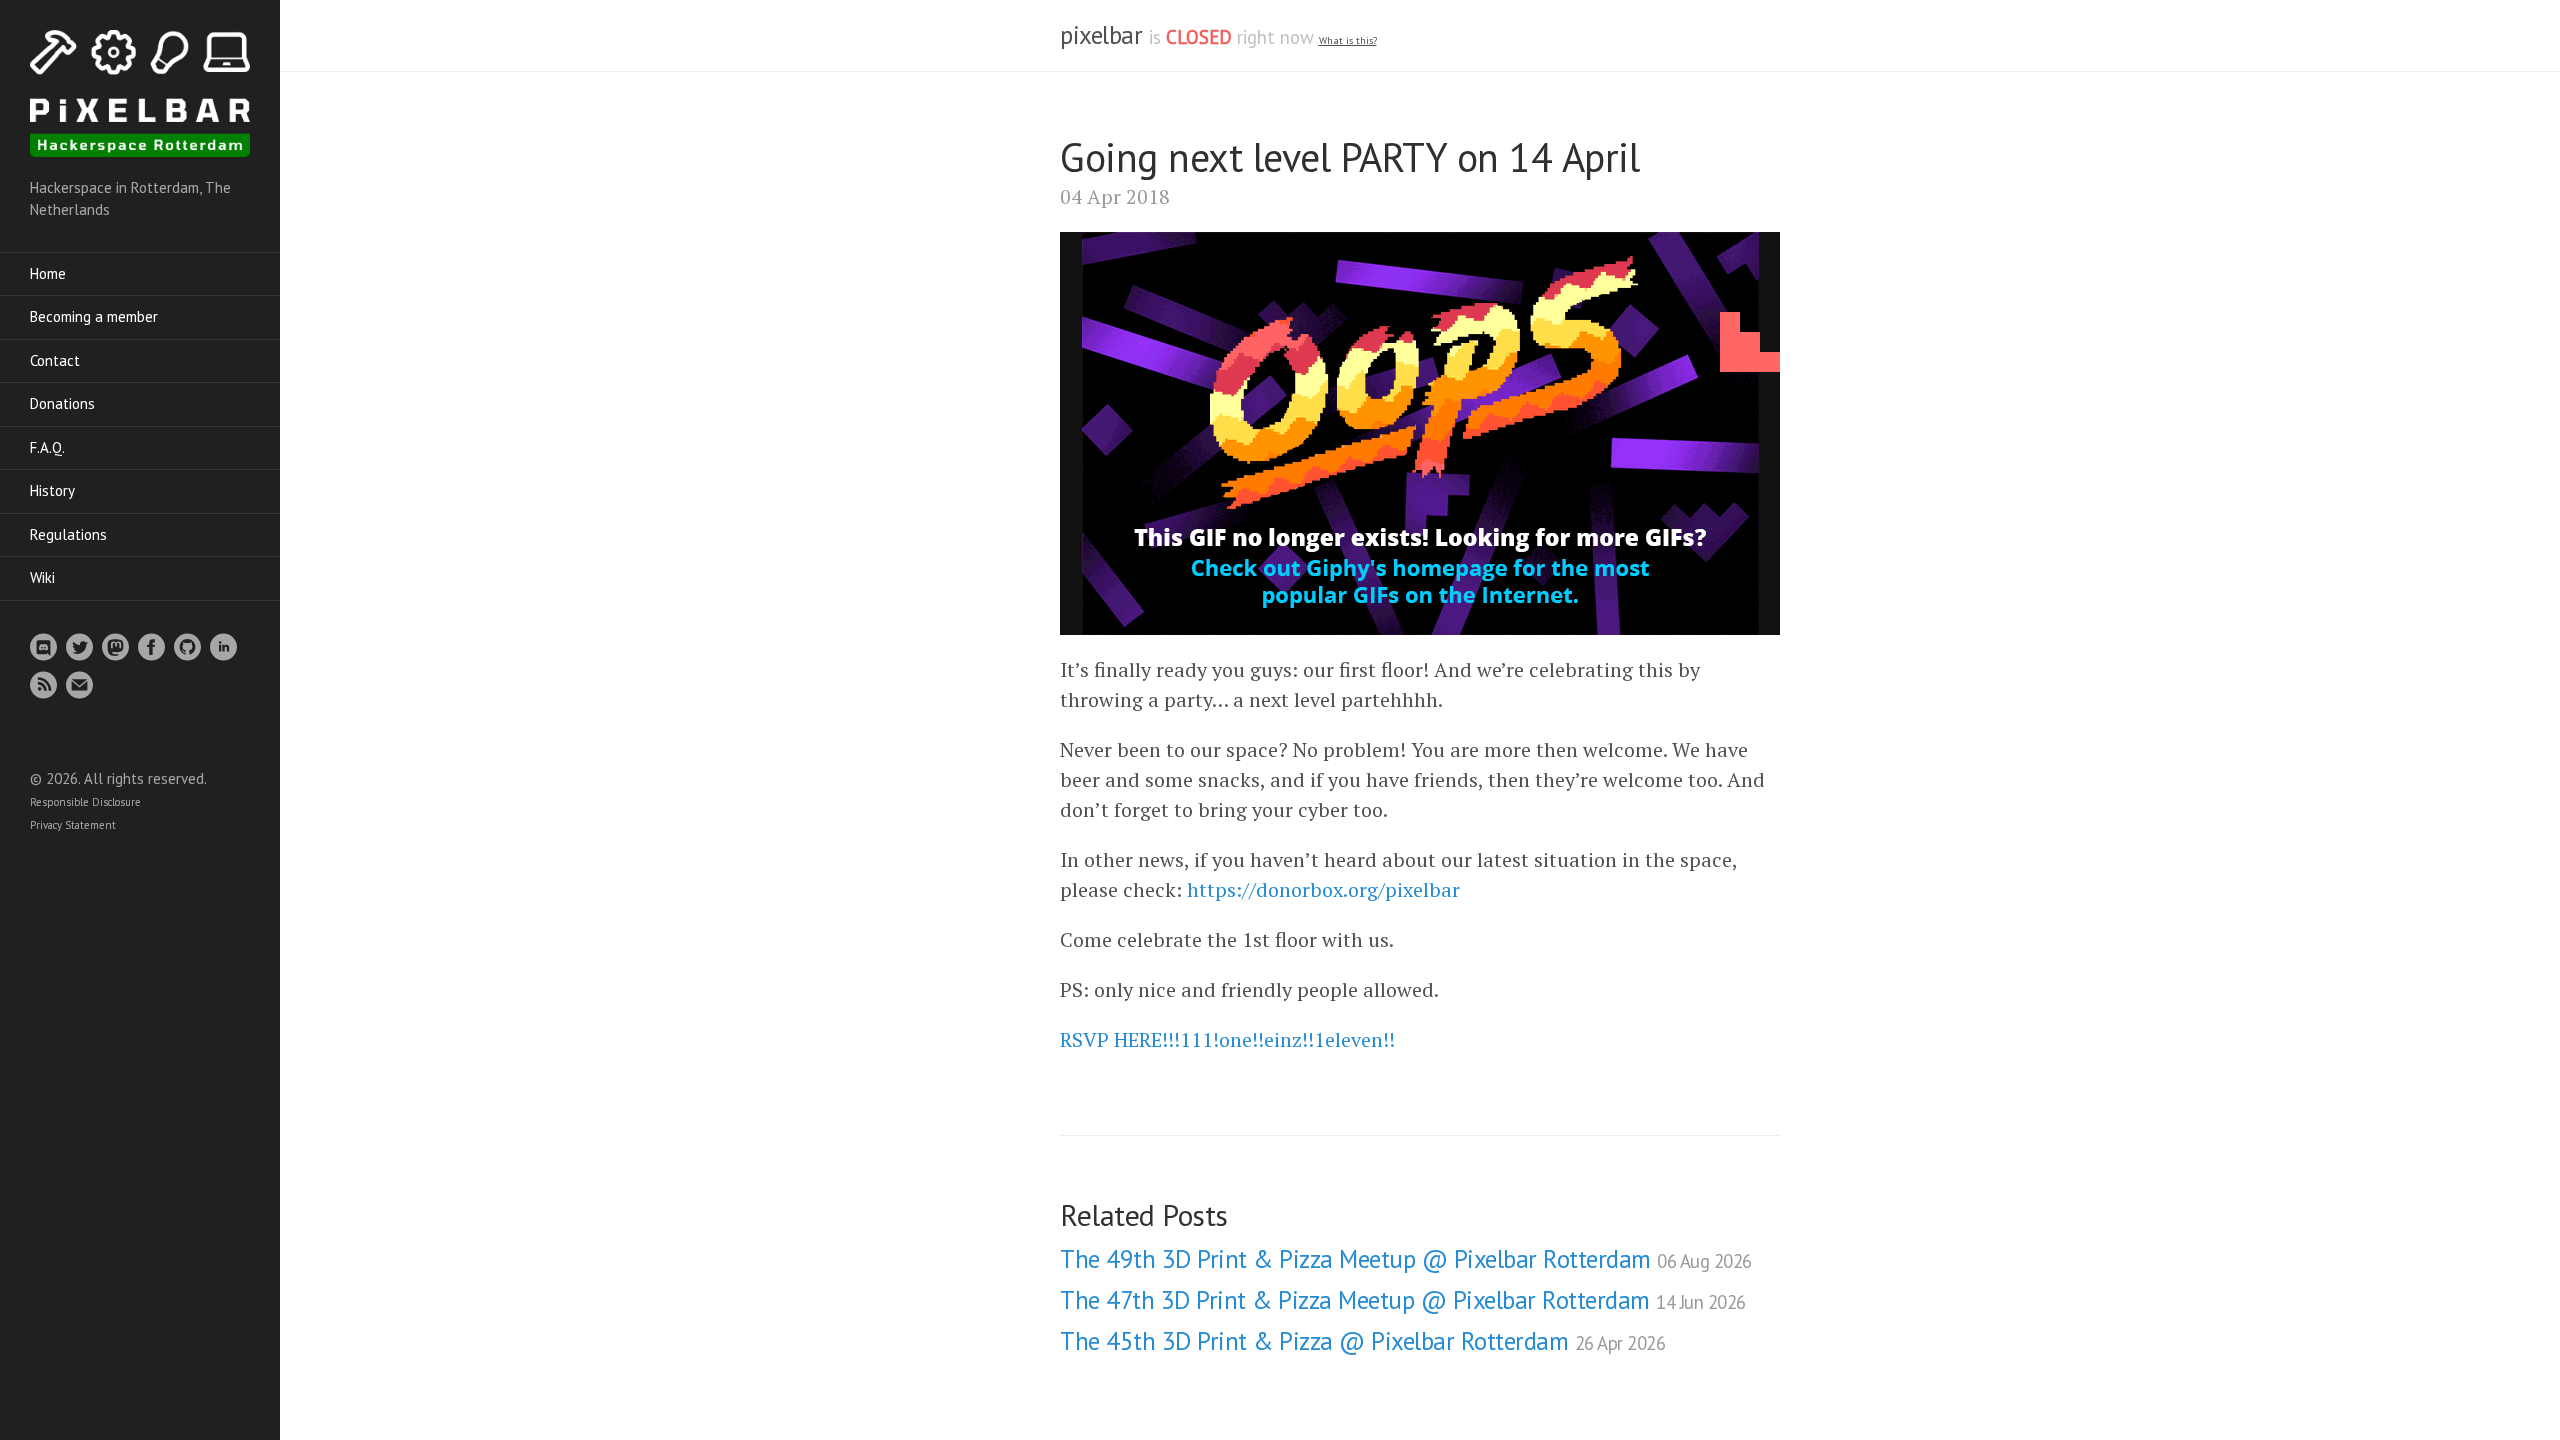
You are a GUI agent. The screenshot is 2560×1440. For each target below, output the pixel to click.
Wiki (42, 577)
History (52, 490)
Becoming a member (94, 316)
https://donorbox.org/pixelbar (1323, 889)
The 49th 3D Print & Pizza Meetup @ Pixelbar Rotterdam (1406, 1259)
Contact (55, 360)
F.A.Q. (47, 447)
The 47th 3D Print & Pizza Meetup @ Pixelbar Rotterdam (1403, 1300)
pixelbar (1101, 35)
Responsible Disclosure (85, 802)
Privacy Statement (73, 825)
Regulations (68, 534)
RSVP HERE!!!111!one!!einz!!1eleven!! (1227, 1039)
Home (48, 273)
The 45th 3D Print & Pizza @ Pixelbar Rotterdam (1362, 1341)
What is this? (1348, 40)
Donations (62, 403)
